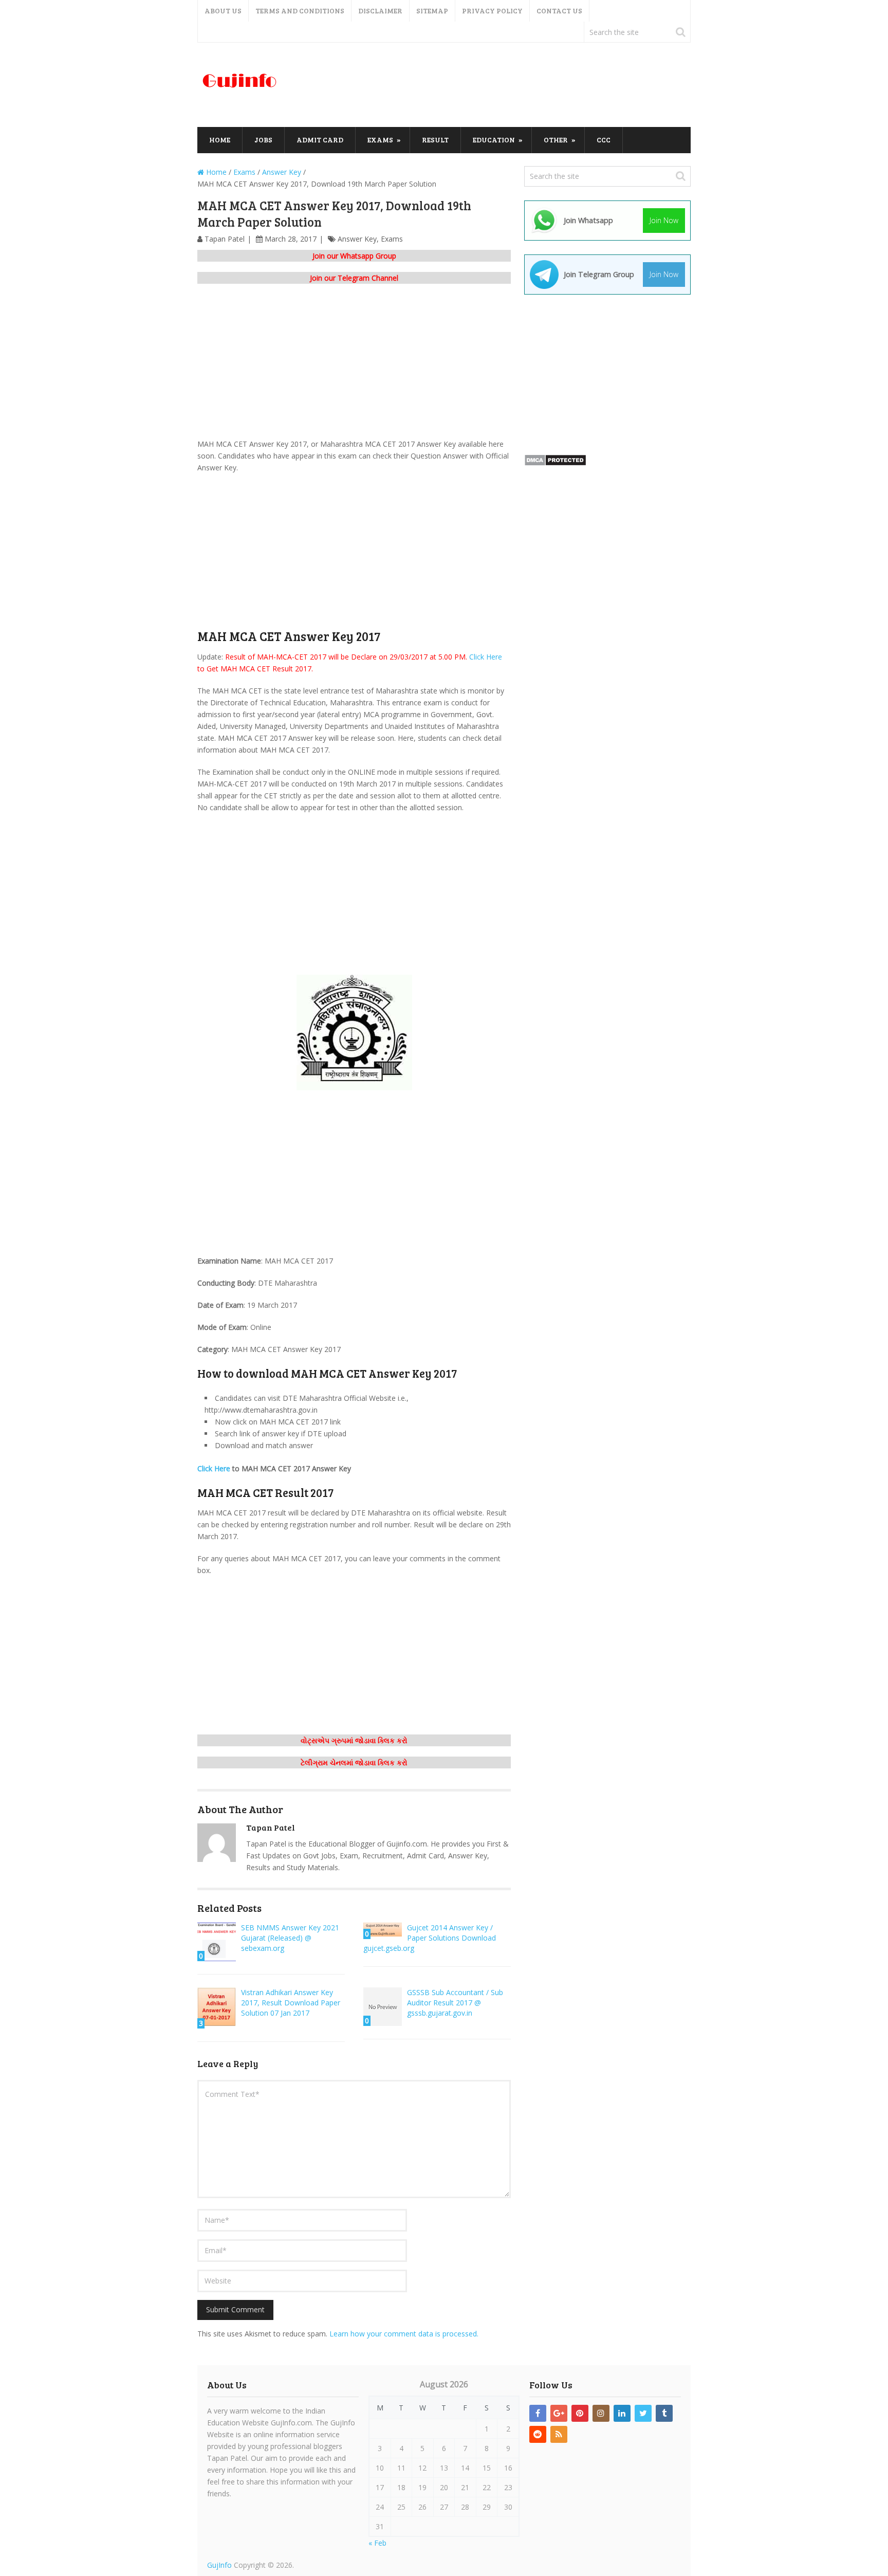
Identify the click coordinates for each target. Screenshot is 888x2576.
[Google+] (559, 2413)
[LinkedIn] (622, 2413)
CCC (604, 140)
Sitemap (432, 11)
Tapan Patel (225, 239)
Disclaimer (380, 11)
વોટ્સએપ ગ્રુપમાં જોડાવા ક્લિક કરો (354, 1740)
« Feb (377, 2543)
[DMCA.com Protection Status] (555, 463)
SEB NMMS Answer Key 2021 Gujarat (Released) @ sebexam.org (290, 1938)
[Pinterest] (580, 2413)
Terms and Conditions (300, 11)
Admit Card (320, 140)
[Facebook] (538, 2413)
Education (494, 140)
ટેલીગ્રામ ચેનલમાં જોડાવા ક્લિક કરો (354, 1762)
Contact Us (559, 11)
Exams (380, 140)
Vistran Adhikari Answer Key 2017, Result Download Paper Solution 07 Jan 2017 (291, 2003)
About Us (223, 11)
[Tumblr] (664, 2413)
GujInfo (219, 2565)
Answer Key (357, 239)
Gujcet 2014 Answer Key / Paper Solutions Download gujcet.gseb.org (430, 1938)
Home (220, 140)
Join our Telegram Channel (354, 278)
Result (435, 140)
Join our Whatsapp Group (354, 256)
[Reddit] (538, 2434)
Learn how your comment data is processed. (404, 2334)
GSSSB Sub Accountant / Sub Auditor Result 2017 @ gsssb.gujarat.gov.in (455, 2003)
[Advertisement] (504, 85)
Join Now (664, 220)
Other (556, 140)
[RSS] (559, 2434)
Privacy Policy (492, 11)
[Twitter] (643, 2413)
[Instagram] (601, 2413)
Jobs (263, 140)
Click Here (486, 657)
